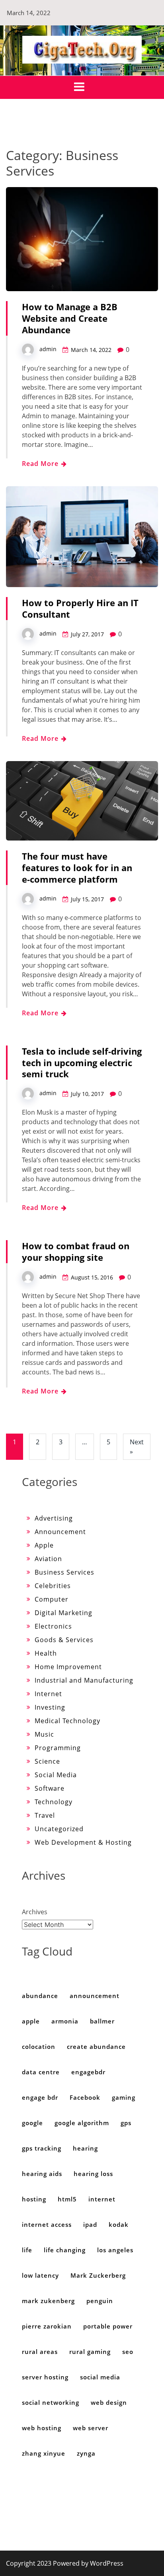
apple (31, 2021)
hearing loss (93, 2174)
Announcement (60, 1532)
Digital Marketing (63, 1613)
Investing (50, 1707)
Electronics (53, 1626)
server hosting (45, 2377)
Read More (41, 464)
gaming (124, 2097)
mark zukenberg (48, 2301)
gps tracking (42, 2148)
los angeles (115, 2250)
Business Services (64, 1572)
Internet (48, 1694)
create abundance (96, 2046)
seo (128, 2352)
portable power (108, 2326)
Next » (137, 1447)
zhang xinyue (44, 2453)
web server (91, 2428)
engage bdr (40, 2097)
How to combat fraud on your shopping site (76, 1251)
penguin (100, 2301)
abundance (40, 1996)
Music (44, 1734)
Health (46, 1653)
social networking (51, 2402)
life (27, 2250)
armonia (65, 2021)
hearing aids (42, 2174)
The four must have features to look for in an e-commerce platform (77, 868)
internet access (47, 2224)
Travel (45, 1815)
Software (50, 1788)
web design (109, 2402)
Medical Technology (67, 1721)
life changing (65, 2250)
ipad (90, 2224)
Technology (54, 1802)
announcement (95, 1996)
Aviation (48, 1559)
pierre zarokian (47, 2326)
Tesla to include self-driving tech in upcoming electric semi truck (82, 1063)
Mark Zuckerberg (98, 2275)
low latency (40, 2275)
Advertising (54, 1518)
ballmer (102, 2021)
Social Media (56, 1775)
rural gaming (90, 2352)
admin (48, 349)
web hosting (42, 2428)
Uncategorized (59, 1829)
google (32, 2123)
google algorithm (82, 2123)
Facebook (85, 2097)
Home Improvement (68, 1667)
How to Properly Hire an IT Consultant (80, 608)
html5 (67, 2199)
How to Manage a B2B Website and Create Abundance (70, 318)
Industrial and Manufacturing (84, 1680)
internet (102, 2199)
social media (100, 2377)
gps (126, 2123)
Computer (52, 1599)
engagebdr (88, 2072)
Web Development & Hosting (83, 1842)
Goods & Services (64, 1640)
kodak (119, 2224)
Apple (44, 1545)
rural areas (40, 2352)
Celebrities (53, 1586)
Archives (35, 1912)
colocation (39, 2046)
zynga (86, 2453)
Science (47, 1761)
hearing (85, 2148)
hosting (34, 2199)
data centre (41, 2072)
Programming (58, 1748)
